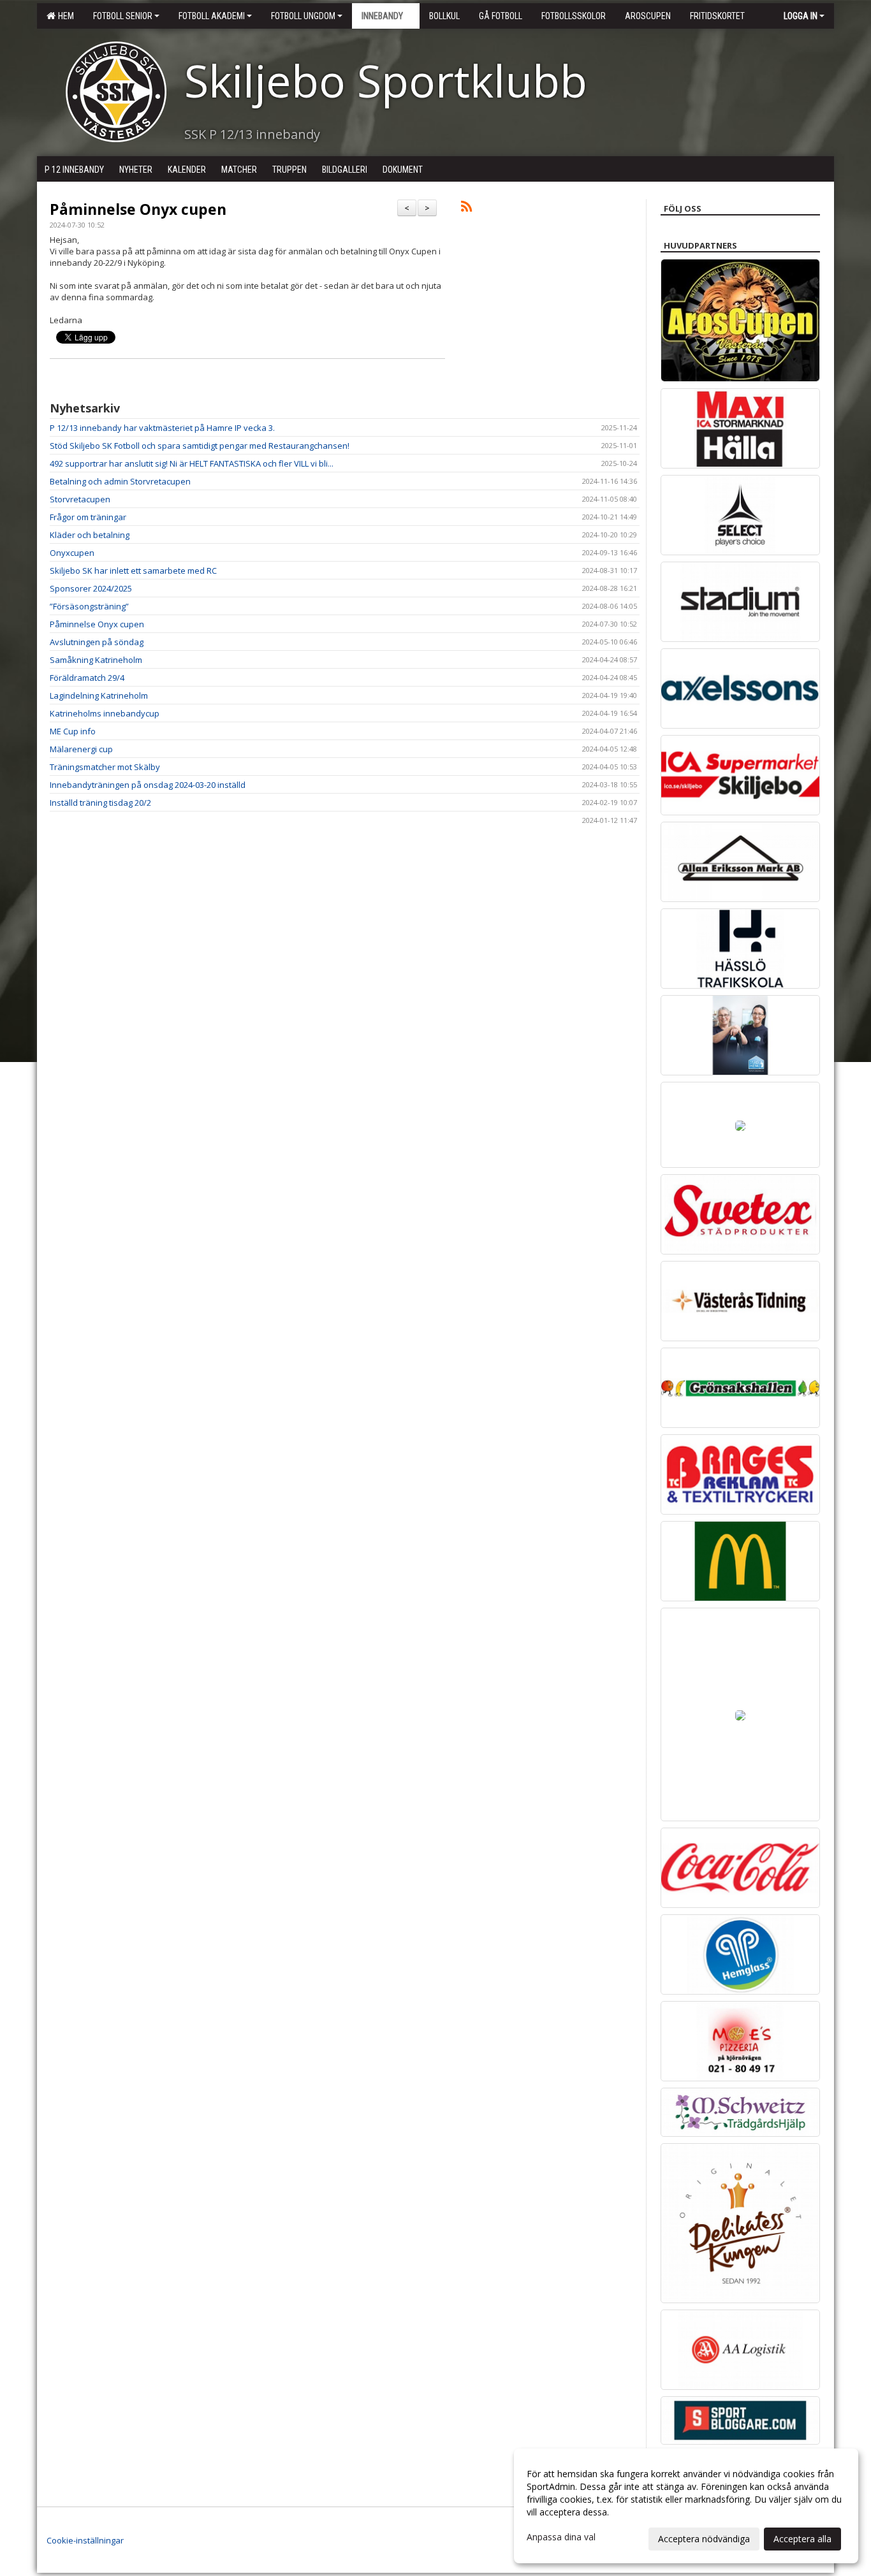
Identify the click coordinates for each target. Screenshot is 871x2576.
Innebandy (382, 16)
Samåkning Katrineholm (96, 660)
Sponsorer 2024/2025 (91, 588)
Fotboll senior (123, 16)
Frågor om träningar (88, 517)
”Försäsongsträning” (89, 606)
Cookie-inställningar (85, 2540)
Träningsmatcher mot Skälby (105, 767)
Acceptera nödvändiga (704, 2539)
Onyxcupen (72, 553)
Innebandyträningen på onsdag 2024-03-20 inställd (148, 785)
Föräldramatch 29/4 (87, 678)
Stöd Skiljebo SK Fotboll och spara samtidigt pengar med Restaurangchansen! (200, 446)
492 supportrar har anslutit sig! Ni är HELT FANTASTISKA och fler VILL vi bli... (192, 463)
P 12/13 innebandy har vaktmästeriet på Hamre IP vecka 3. (162, 428)
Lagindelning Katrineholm (99, 695)
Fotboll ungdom (303, 16)
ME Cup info (73, 731)
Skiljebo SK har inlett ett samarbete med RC (133, 571)
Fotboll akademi (212, 16)
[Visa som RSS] (466, 208)
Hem (64, 16)
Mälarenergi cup (81, 749)
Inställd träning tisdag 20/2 (100, 803)
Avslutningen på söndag (97, 642)
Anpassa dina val (561, 2537)
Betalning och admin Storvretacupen (120, 481)
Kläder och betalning (90, 535)
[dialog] (686, 2506)
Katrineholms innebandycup (105, 713)
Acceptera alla (802, 2539)
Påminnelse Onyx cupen (138, 209)
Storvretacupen (80, 499)
